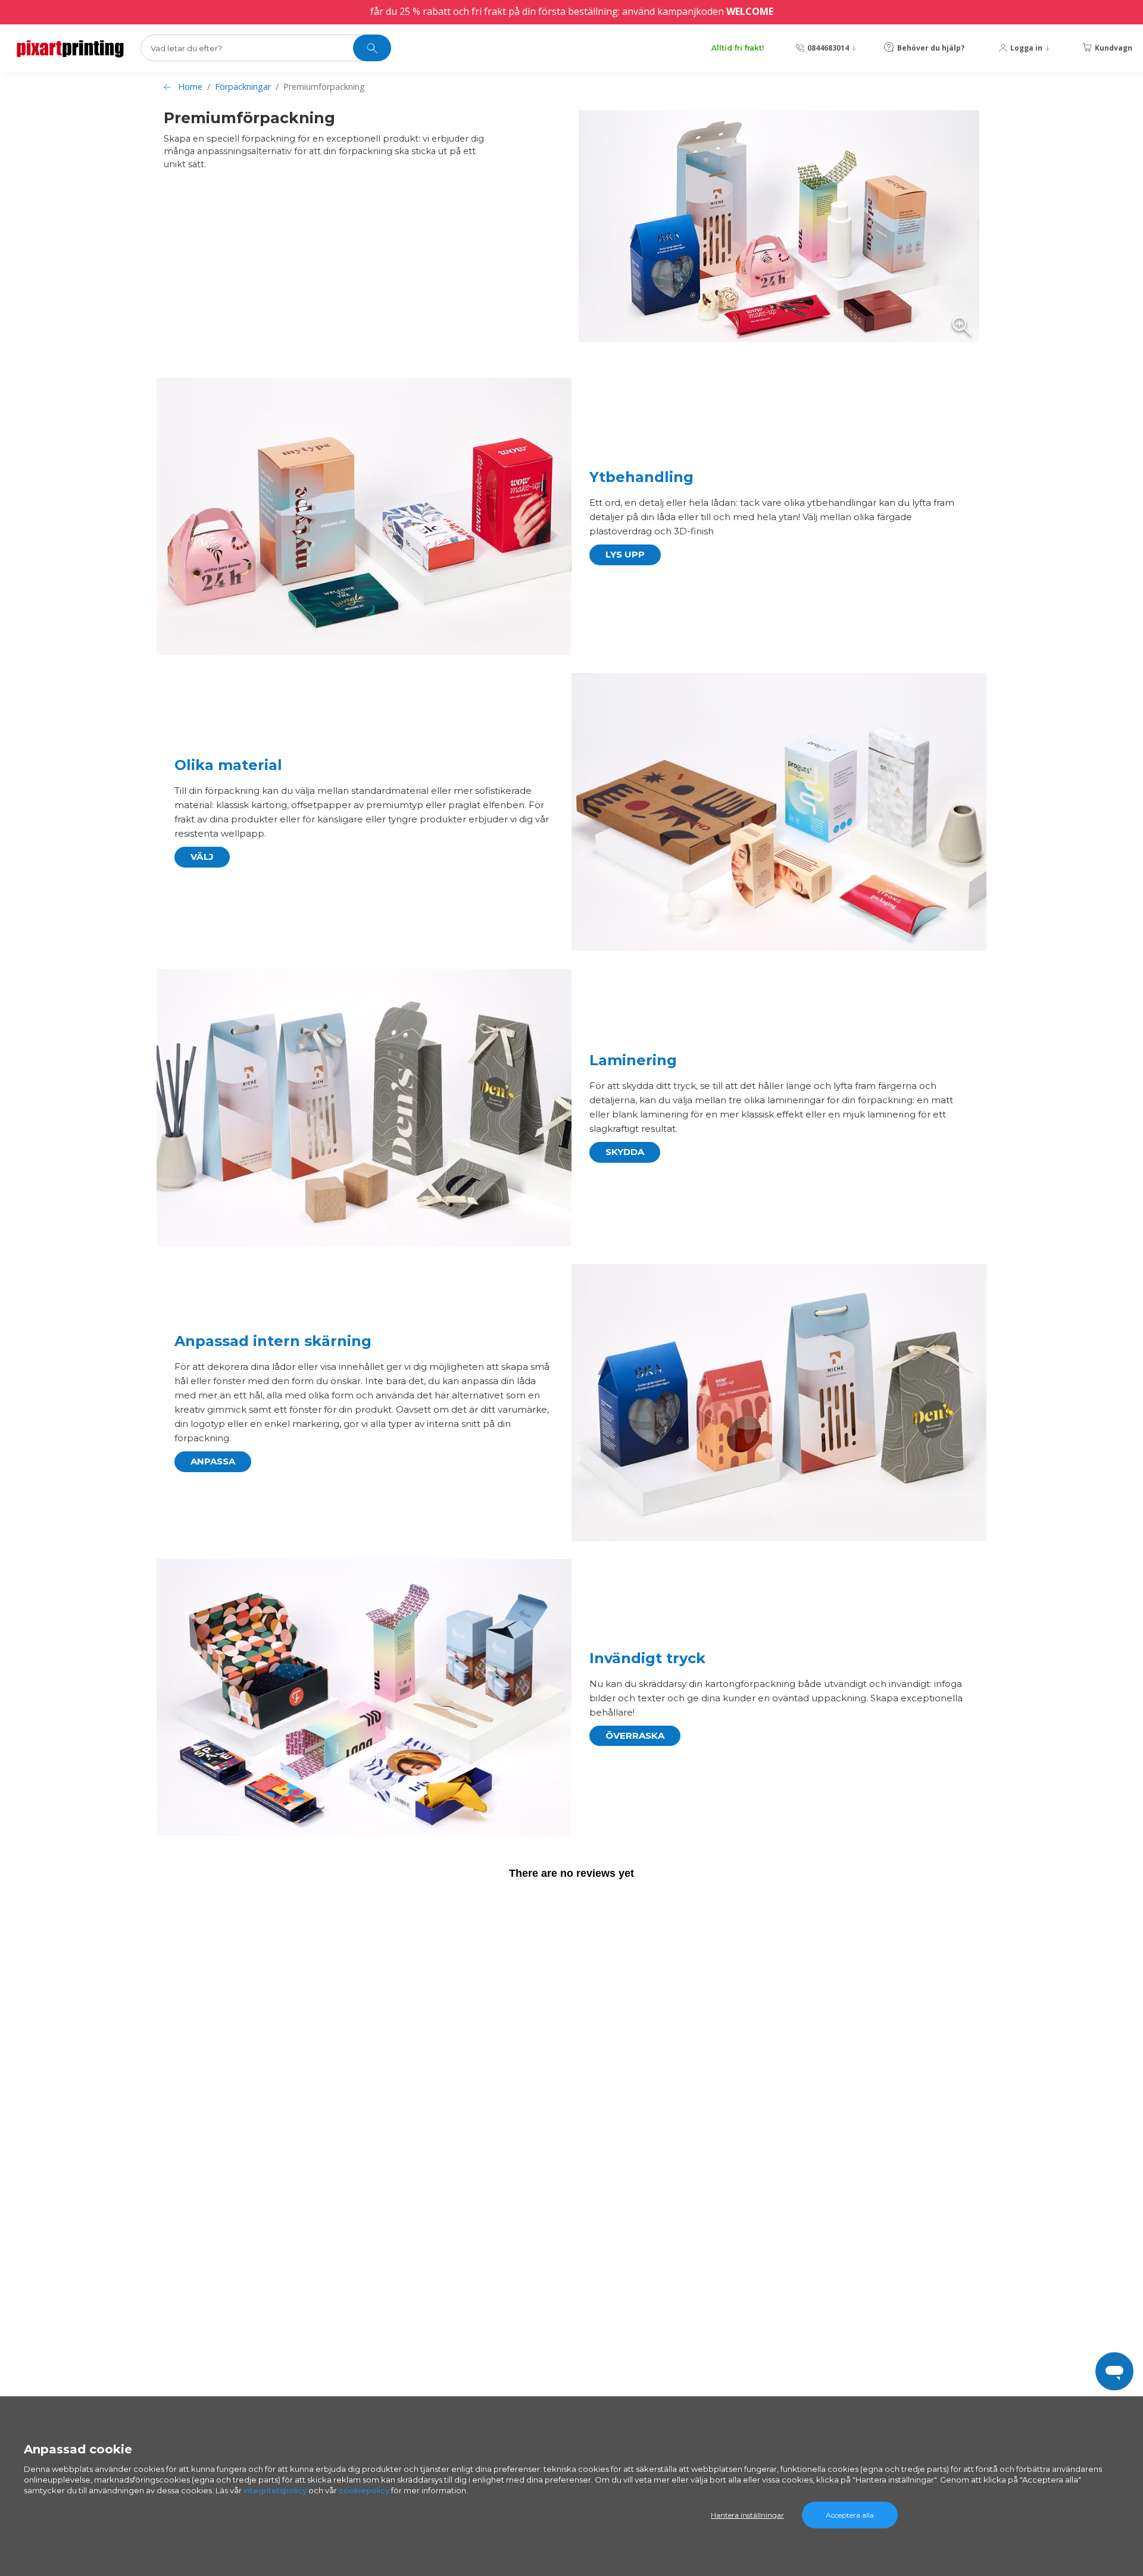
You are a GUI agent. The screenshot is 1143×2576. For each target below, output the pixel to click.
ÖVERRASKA (635, 1735)
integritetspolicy (275, 2490)
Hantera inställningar (747, 2515)
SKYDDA (625, 1152)
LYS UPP (625, 554)
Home (190, 87)
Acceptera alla (850, 2515)
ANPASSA (213, 1461)
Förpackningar (243, 87)
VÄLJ (202, 857)
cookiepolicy (364, 2490)
